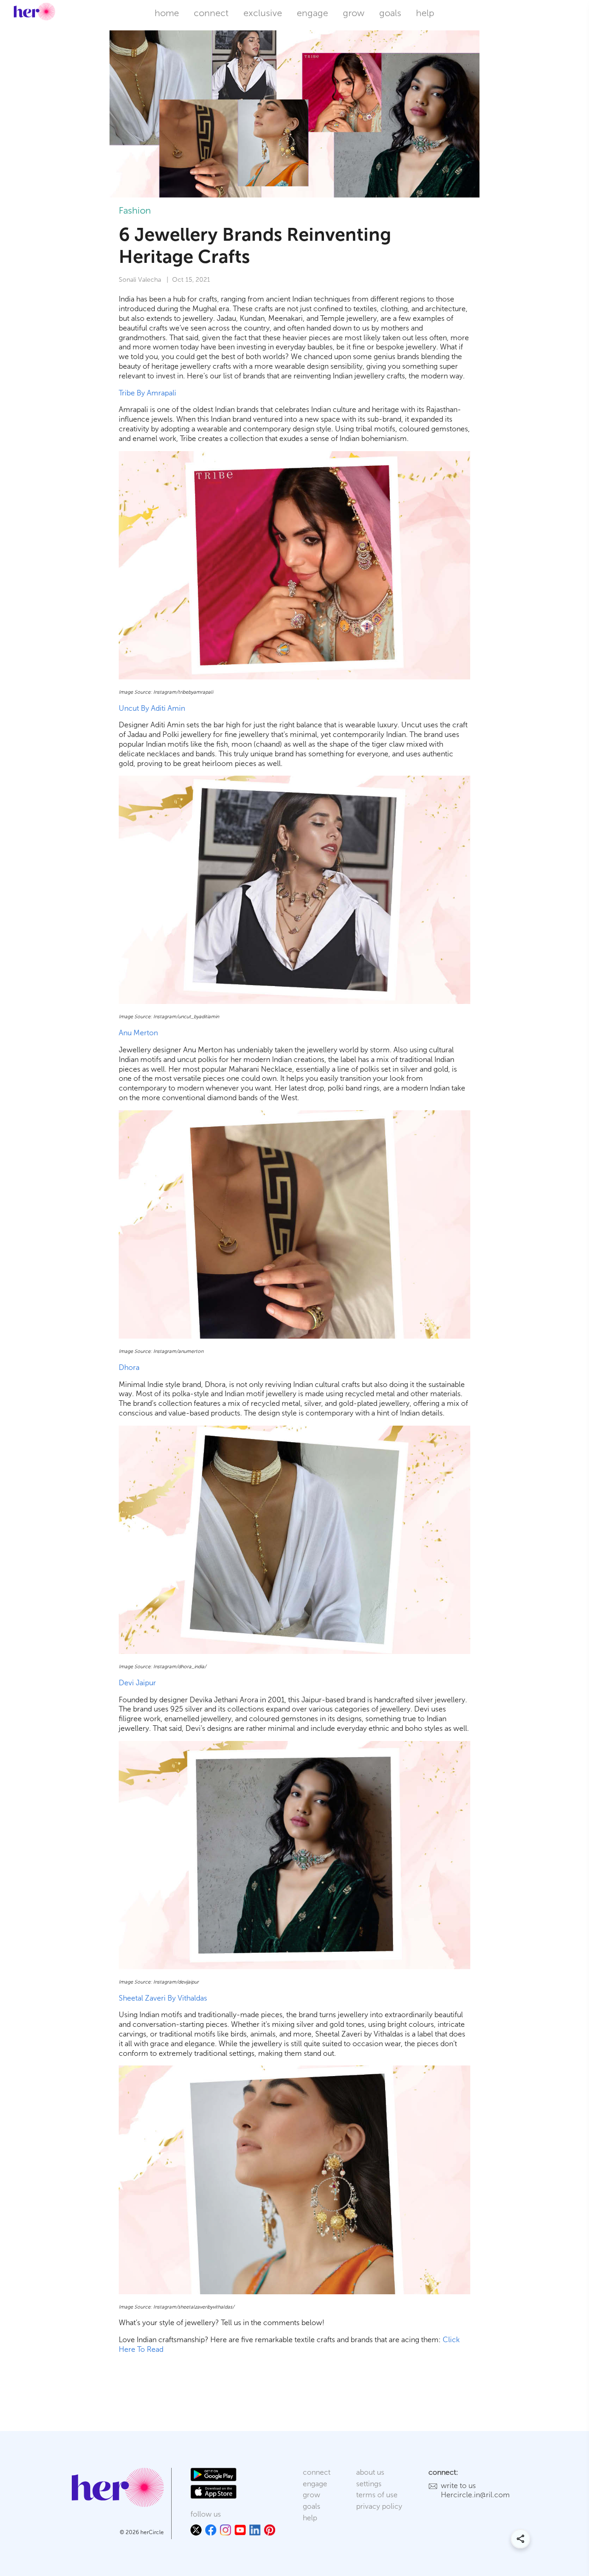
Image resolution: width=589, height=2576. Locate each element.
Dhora (129, 1367)
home (167, 13)
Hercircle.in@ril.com (475, 2495)
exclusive (263, 13)
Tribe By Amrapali (147, 393)
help (425, 13)
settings (369, 2484)
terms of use (377, 2495)
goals (390, 13)
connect (211, 13)
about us (370, 2472)
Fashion (135, 210)
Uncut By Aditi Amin (152, 708)
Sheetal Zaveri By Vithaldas (163, 1998)
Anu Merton (138, 1033)
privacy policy (379, 2506)
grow (354, 13)
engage (312, 13)
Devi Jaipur (137, 1683)
